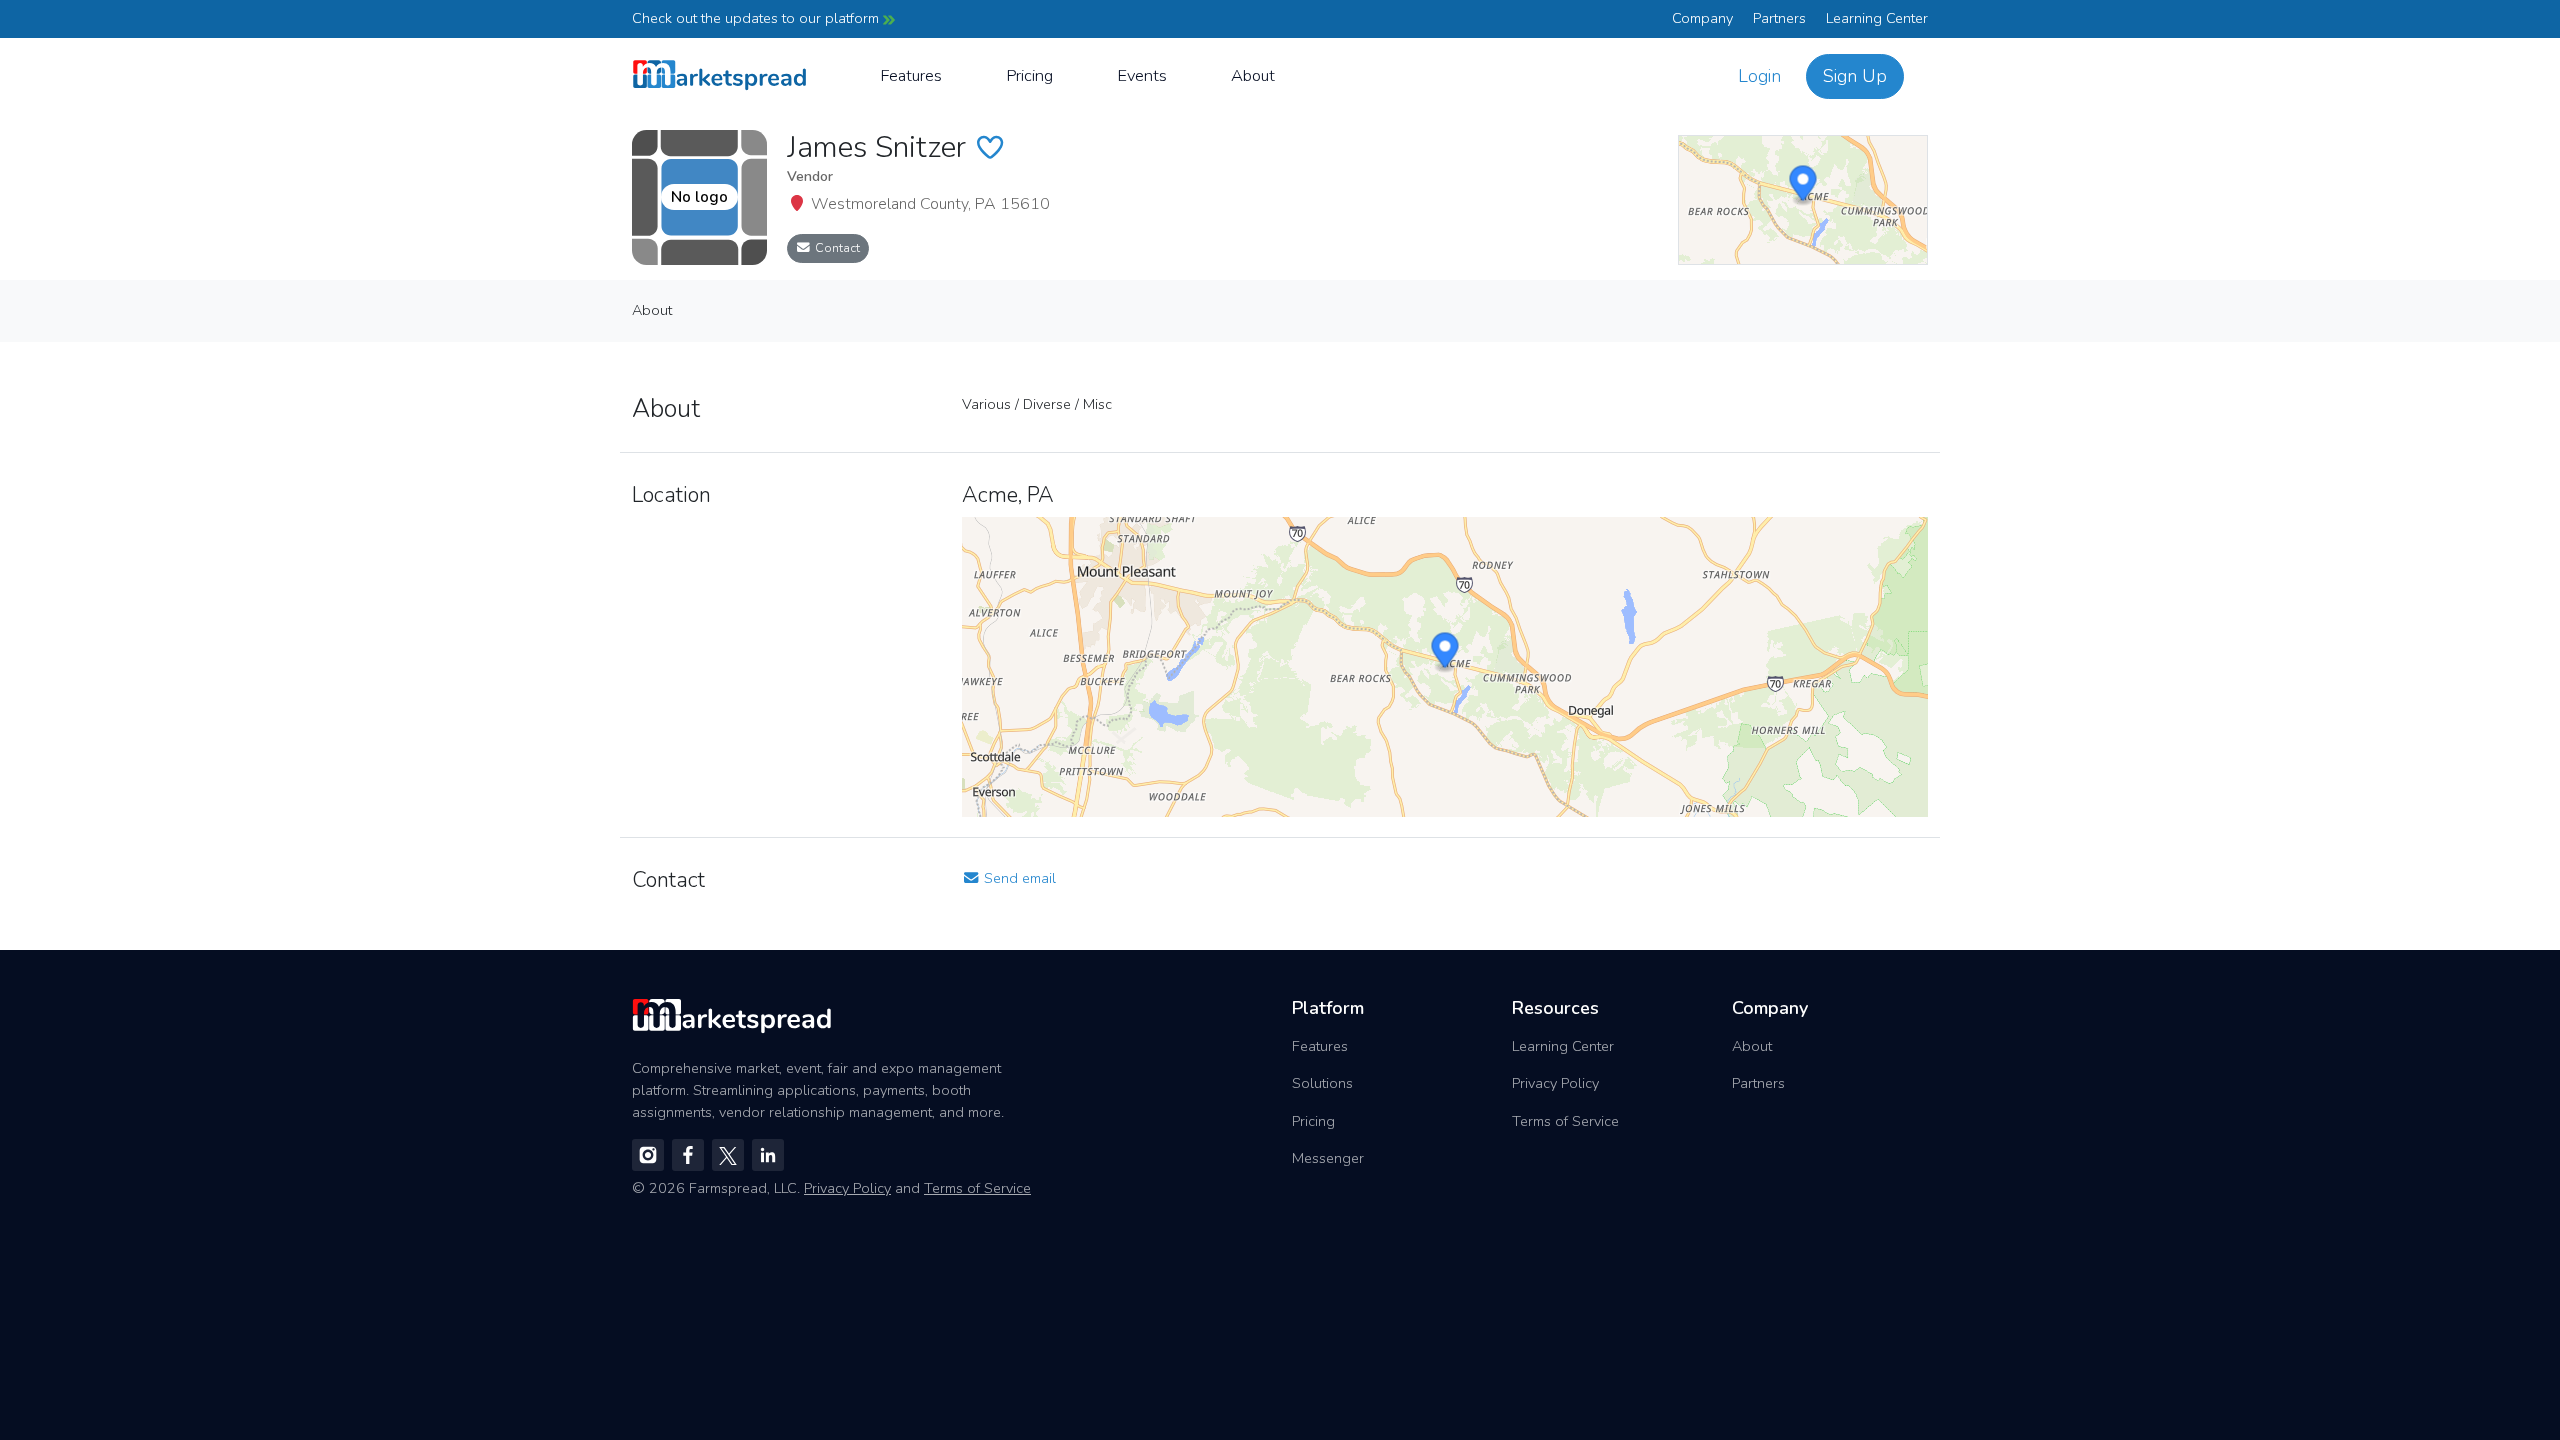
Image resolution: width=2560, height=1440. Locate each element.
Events (1142, 75)
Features (911, 75)
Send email (1018, 878)
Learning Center (1877, 18)
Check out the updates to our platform (757, 18)
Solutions (1322, 1083)
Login (1759, 76)
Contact (836, 247)
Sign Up (1855, 76)
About (1253, 75)
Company (1702, 18)
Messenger (1328, 1158)
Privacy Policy (1555, 1083)
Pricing (1029, 75)
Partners (1779, 18)
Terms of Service (1565, 1121)
